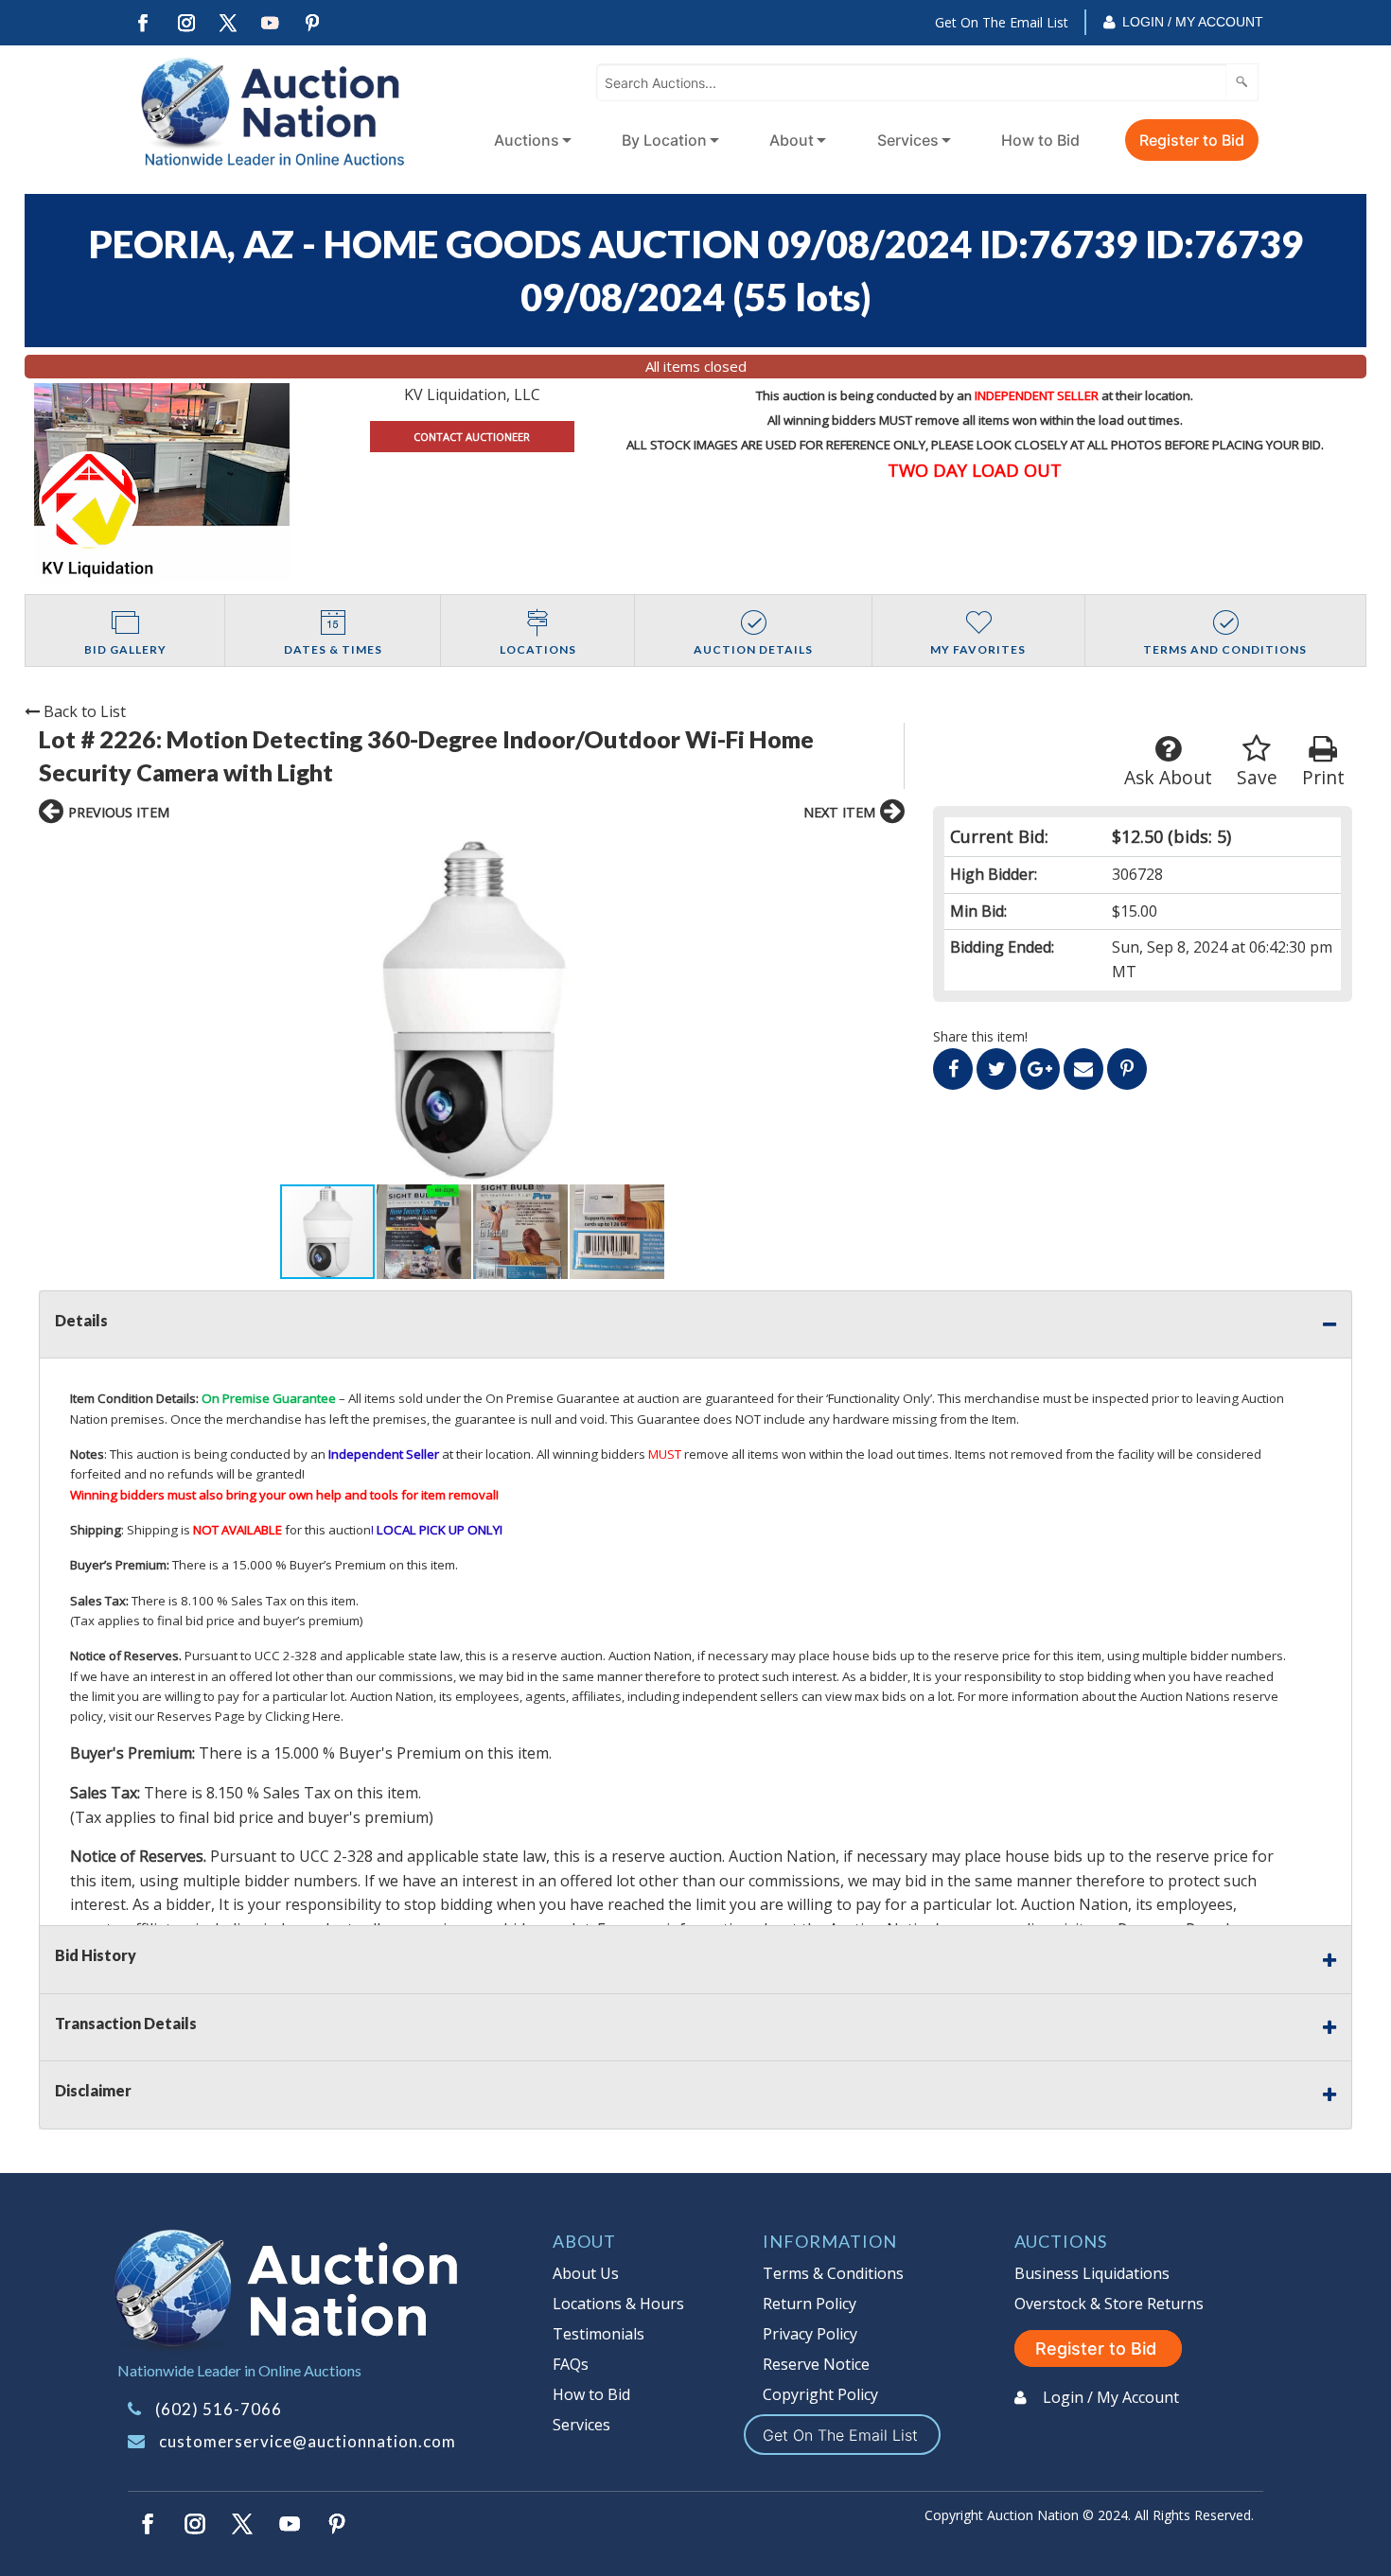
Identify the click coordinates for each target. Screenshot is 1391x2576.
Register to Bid (1192, 140)
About (792, 140)
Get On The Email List (1002, 22)
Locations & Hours (618, 2304)
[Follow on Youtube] (271, 23)
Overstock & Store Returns (1109, 2304)
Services (908, 140)
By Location (664, 140)
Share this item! (980, 1036)
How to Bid (1040, 140)
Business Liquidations (1092, 2273)
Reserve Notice (816, 2364)
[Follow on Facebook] (143, 23)
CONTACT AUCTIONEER (472, 437)
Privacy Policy (810, 2334)
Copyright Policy (820, 2394)
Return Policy (810, 2304)
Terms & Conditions (833, 2273)
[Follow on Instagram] (185, 23)
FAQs (571, 2364)
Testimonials (599, 2334)
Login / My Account (1193, 22)
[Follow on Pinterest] (313, 23)
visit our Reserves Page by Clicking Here (225, 1716)
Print (1323, 777)
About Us (586, 2273)
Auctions (527, 140)
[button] (472, 1009)
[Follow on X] (228, 23)
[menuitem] (529, 140)
